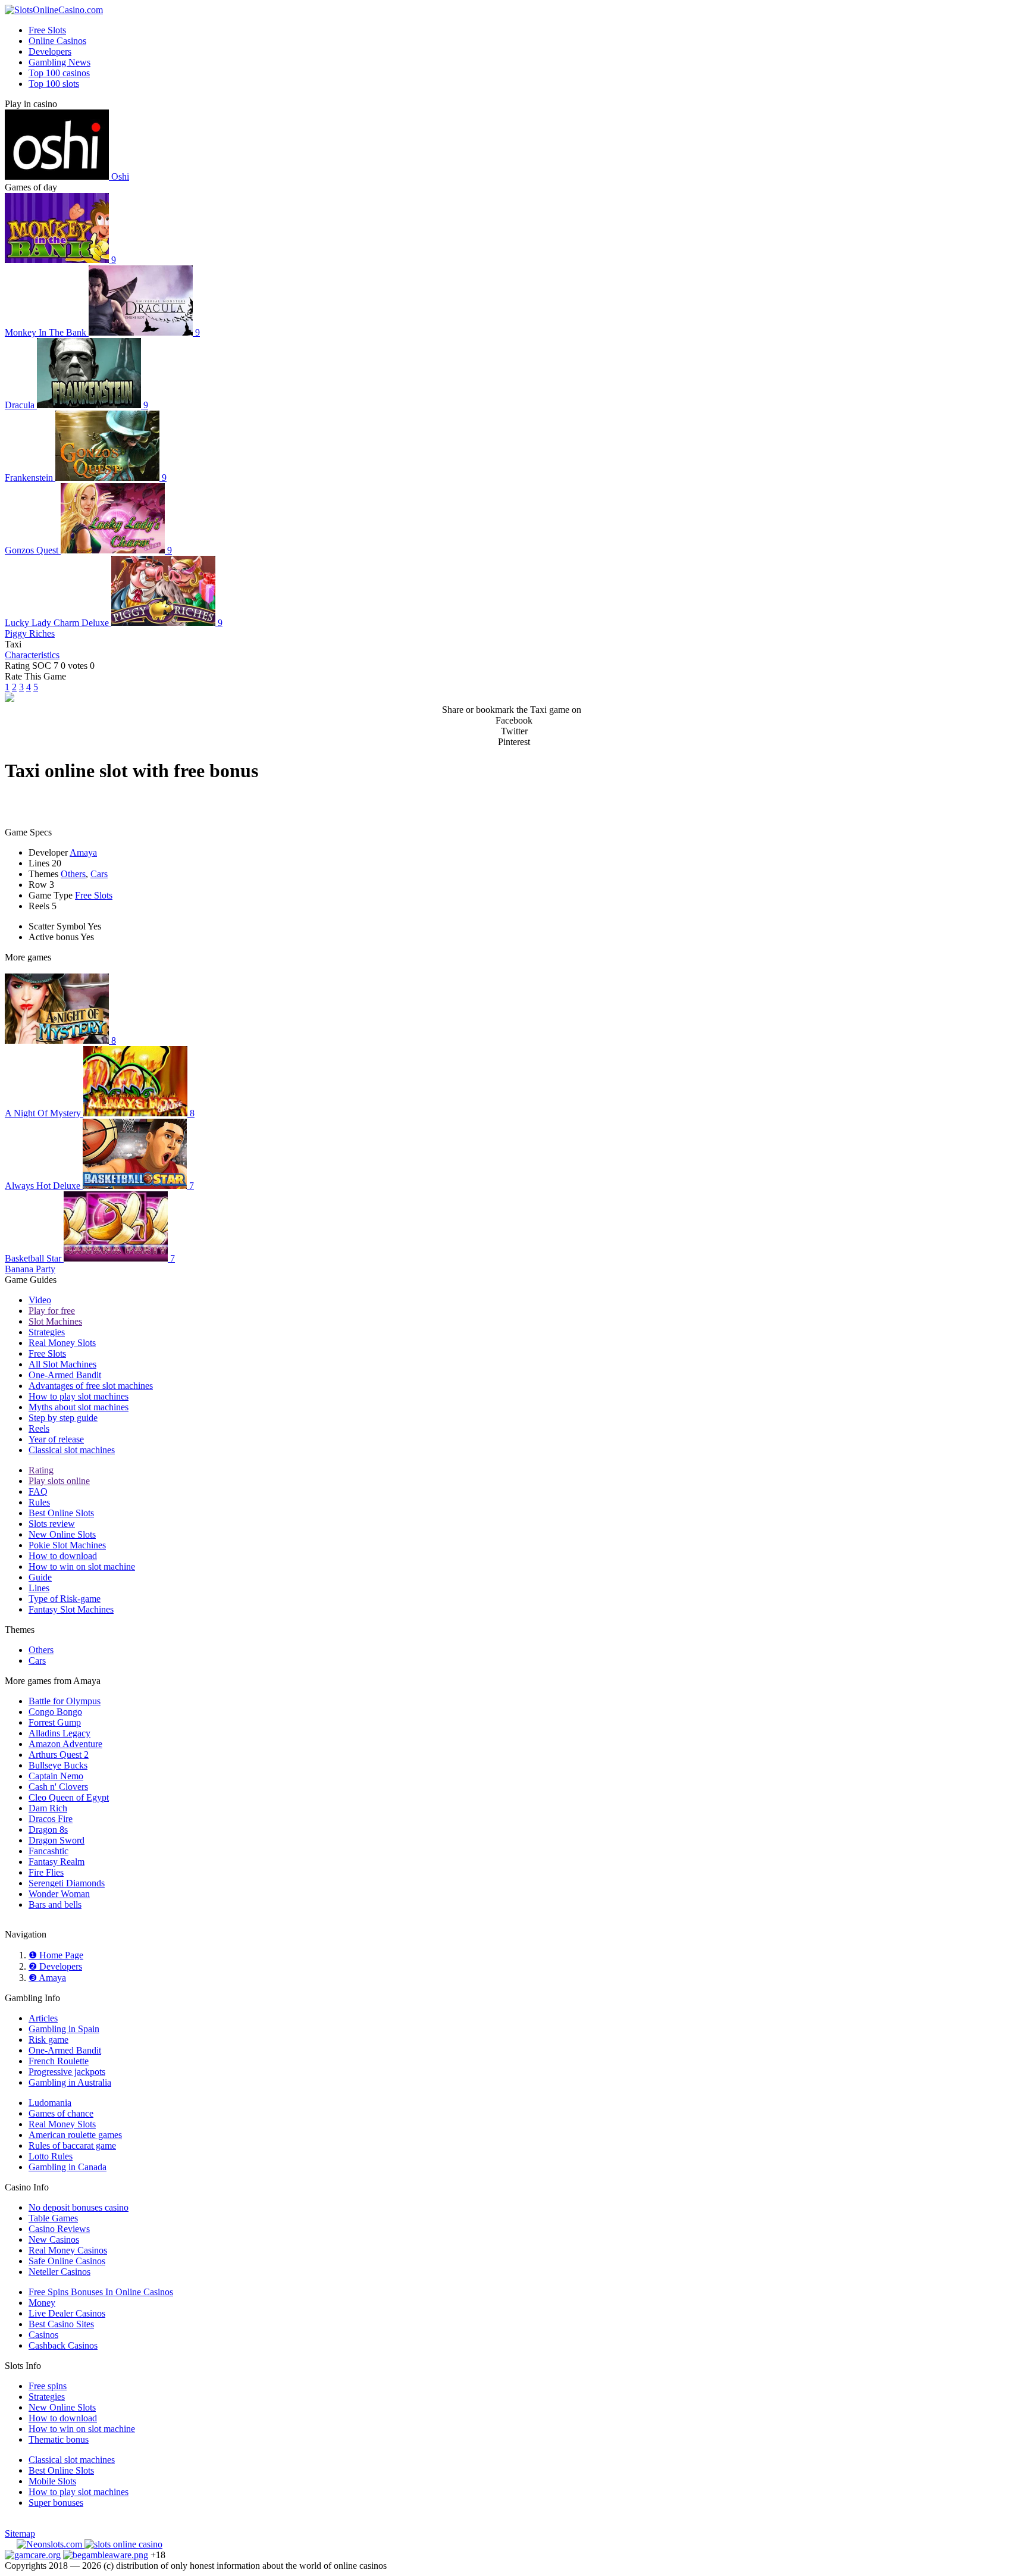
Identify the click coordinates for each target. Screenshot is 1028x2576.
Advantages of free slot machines (91, 1386)
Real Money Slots (62, 1343)
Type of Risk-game (65, 1599)
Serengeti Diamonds (67, 1883)
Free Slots (47, 30)
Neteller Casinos (59, 2272)
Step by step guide (63, 1418)
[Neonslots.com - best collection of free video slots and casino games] (51, 2544)
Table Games (53, 2218)
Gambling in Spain (64, 2029)
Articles (43, 2018)
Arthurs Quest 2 (59, 1755)
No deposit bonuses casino (79, 2207)
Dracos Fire (51, 1819)
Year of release (56, 1439)
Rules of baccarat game (72, 2145)
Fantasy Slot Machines (71, 1609)
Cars (99, 874)
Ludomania (50, 2103)
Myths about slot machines (79, 1407)
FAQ (38, 1492)
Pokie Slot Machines (67, 1545)
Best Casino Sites (61, 2324)
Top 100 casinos (59, 73)
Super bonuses (56, 2503)
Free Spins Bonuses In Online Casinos (101, 2292)
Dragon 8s (48, 1830)
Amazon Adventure (65, 1744)
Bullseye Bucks (58, 1765)
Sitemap (20, 2533)
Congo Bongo (55, 1712)
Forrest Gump (55, 1722)
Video (40, 1300)
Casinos (43, 2335)
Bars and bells (55, 1904)
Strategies (47, 1332)
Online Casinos (57, 41)
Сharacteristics (32, 655)
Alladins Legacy (59, 1733)
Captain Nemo (56, 1776)
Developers (50, 51)
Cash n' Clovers (58, 1787)
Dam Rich (48, 1808)
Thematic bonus (59, 2439)
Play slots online (59, 1481)
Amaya (83, 852)
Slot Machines (55, 1321)
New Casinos (54, 2239)
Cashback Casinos (63, 2345)
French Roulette (59, 2061)
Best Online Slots (61, 1513)
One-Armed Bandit (65, 1375)
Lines (39, 1588)
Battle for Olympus (65, 1701)
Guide (40, 1577)
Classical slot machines (72, 1450)
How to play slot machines (79, 1396)
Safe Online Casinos (67, 2261)
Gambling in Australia (70, 2082)
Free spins (48, 2386)
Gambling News (59, 62)
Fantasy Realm (57, 1862)
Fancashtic (48, 1851)
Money (42, 2303)
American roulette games (75, 2135)
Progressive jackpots (67, 2072)
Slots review (52, 1524)
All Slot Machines (62, 1364)
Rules (39, 1502)
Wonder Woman (59, 1894)
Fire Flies (46, 1872)
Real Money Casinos (68, 2250)
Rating (41, 1470)
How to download (63, 1556)
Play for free (52, 1311)
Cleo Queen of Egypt (69, 1797)
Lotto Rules (51, 2156)
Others (73, 874)
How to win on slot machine (82, 1566)
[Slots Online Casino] (123, 2544)
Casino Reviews (59, 2229)
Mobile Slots (52, 2481)
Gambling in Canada (68, 2167)
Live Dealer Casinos (67, 2313)
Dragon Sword (57, 1840)
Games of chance (61, 2113)
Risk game (48, 2040)
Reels (39, 1428)
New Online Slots (62, 1534)
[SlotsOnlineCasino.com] (54, 10)
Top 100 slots (54, 84)
